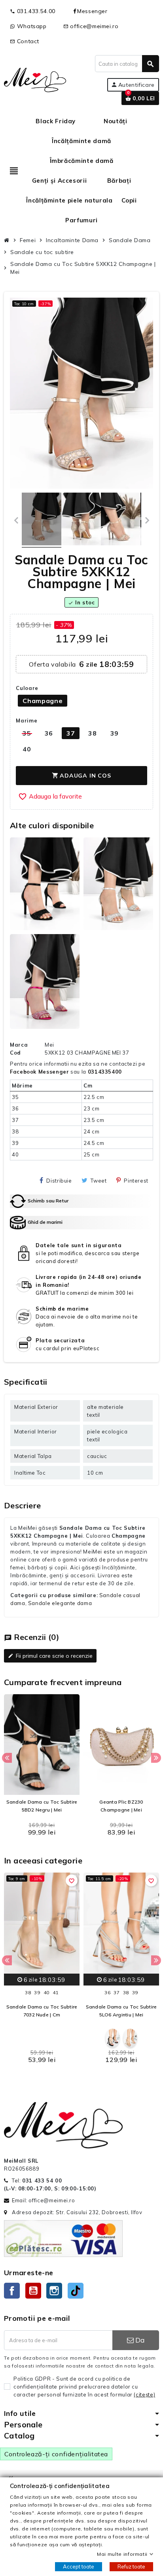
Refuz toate (131, 2566)
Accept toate (79, 2566)
